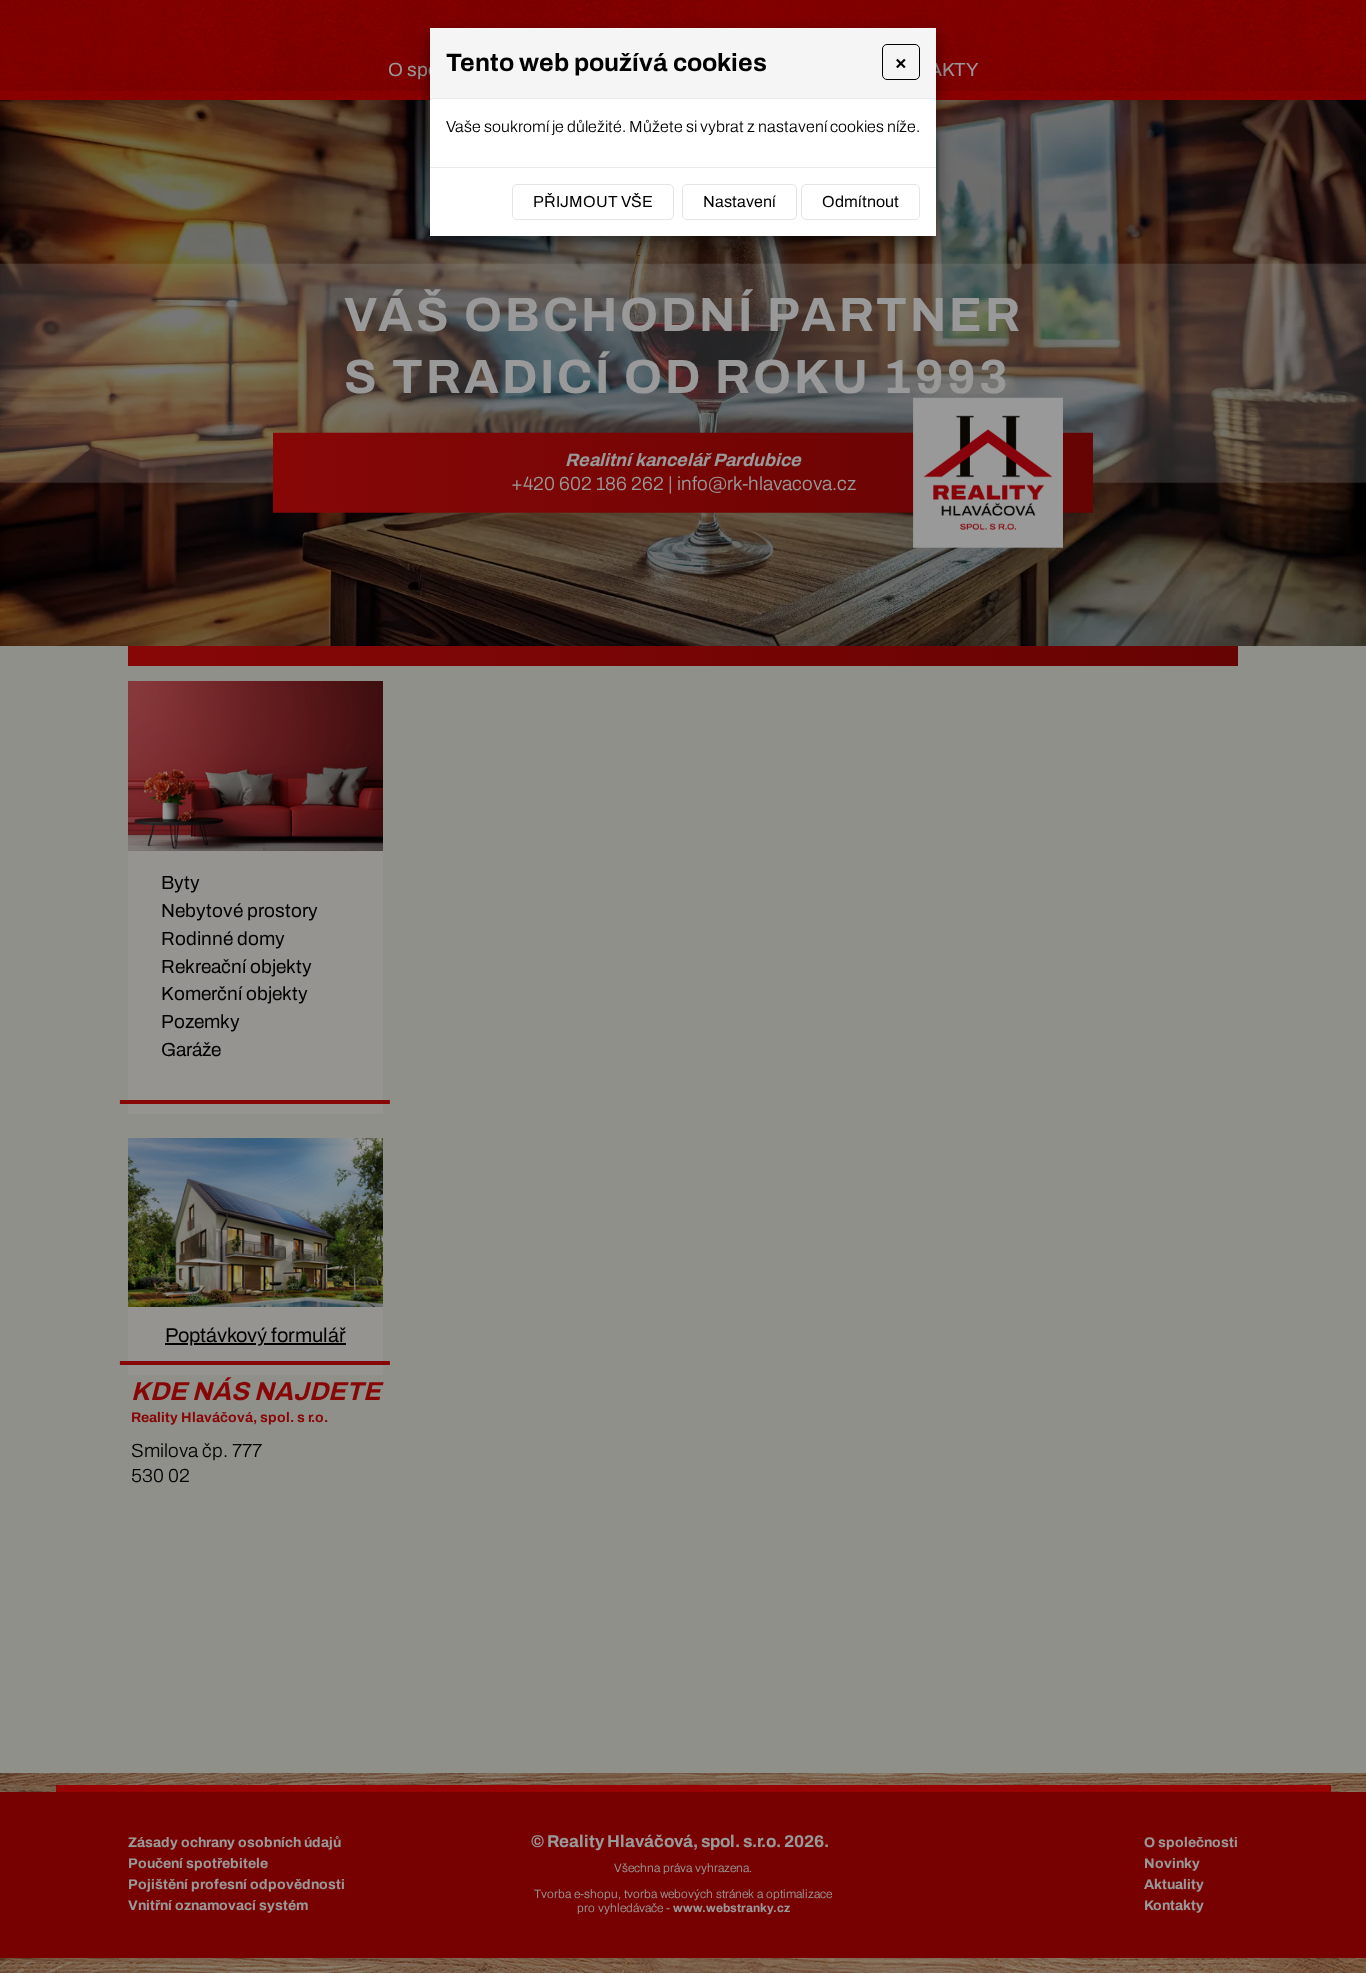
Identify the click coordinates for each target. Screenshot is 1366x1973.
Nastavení (739, 201)
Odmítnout (860, 201)
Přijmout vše (593, 201)
